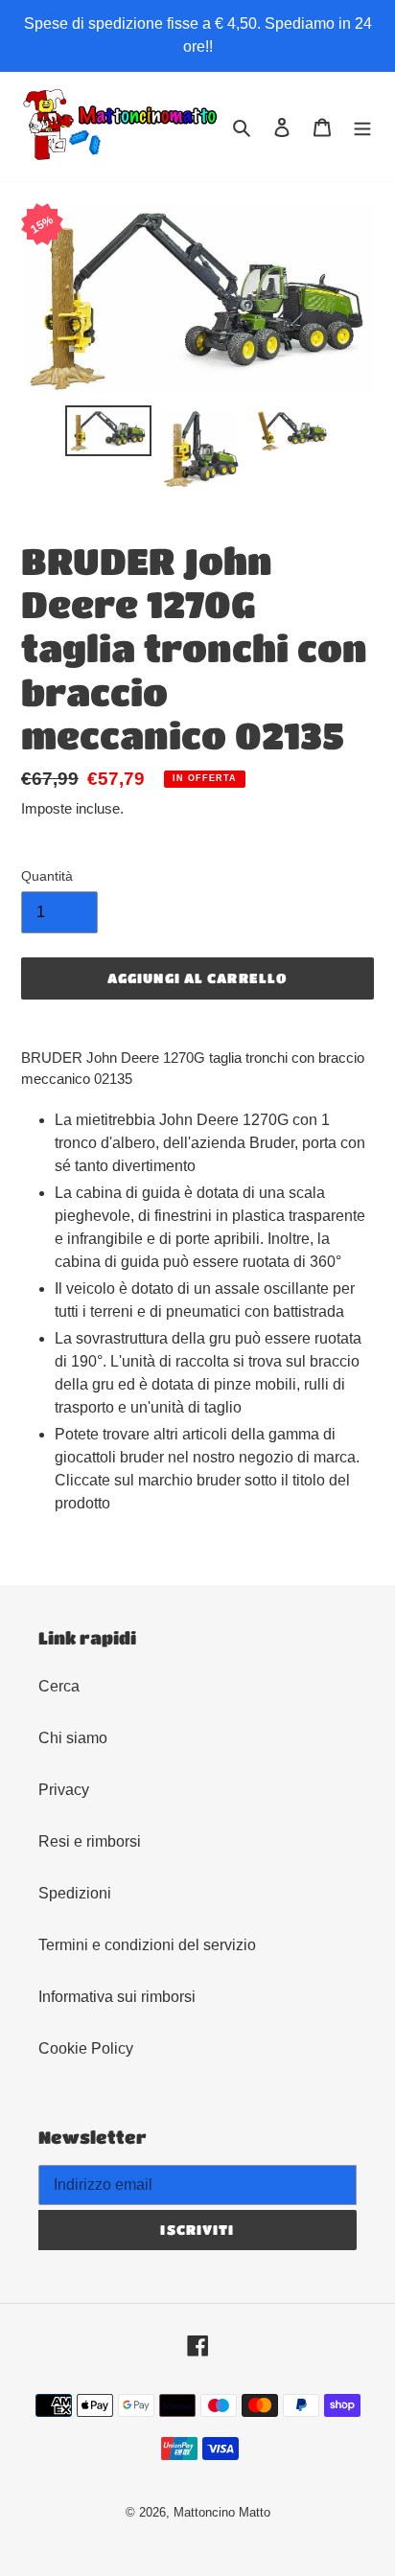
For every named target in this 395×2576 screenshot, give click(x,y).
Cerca (59, 1686)
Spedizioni (75, 1893)
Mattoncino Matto (222, 2512)
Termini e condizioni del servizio (147, 1945)
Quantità (47, 876)
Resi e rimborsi (90, 1841)
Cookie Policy (86, 2048)
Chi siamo (73, 1738)
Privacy (64, 1790)
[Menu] (362, 126)
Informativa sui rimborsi (117, 1997)
